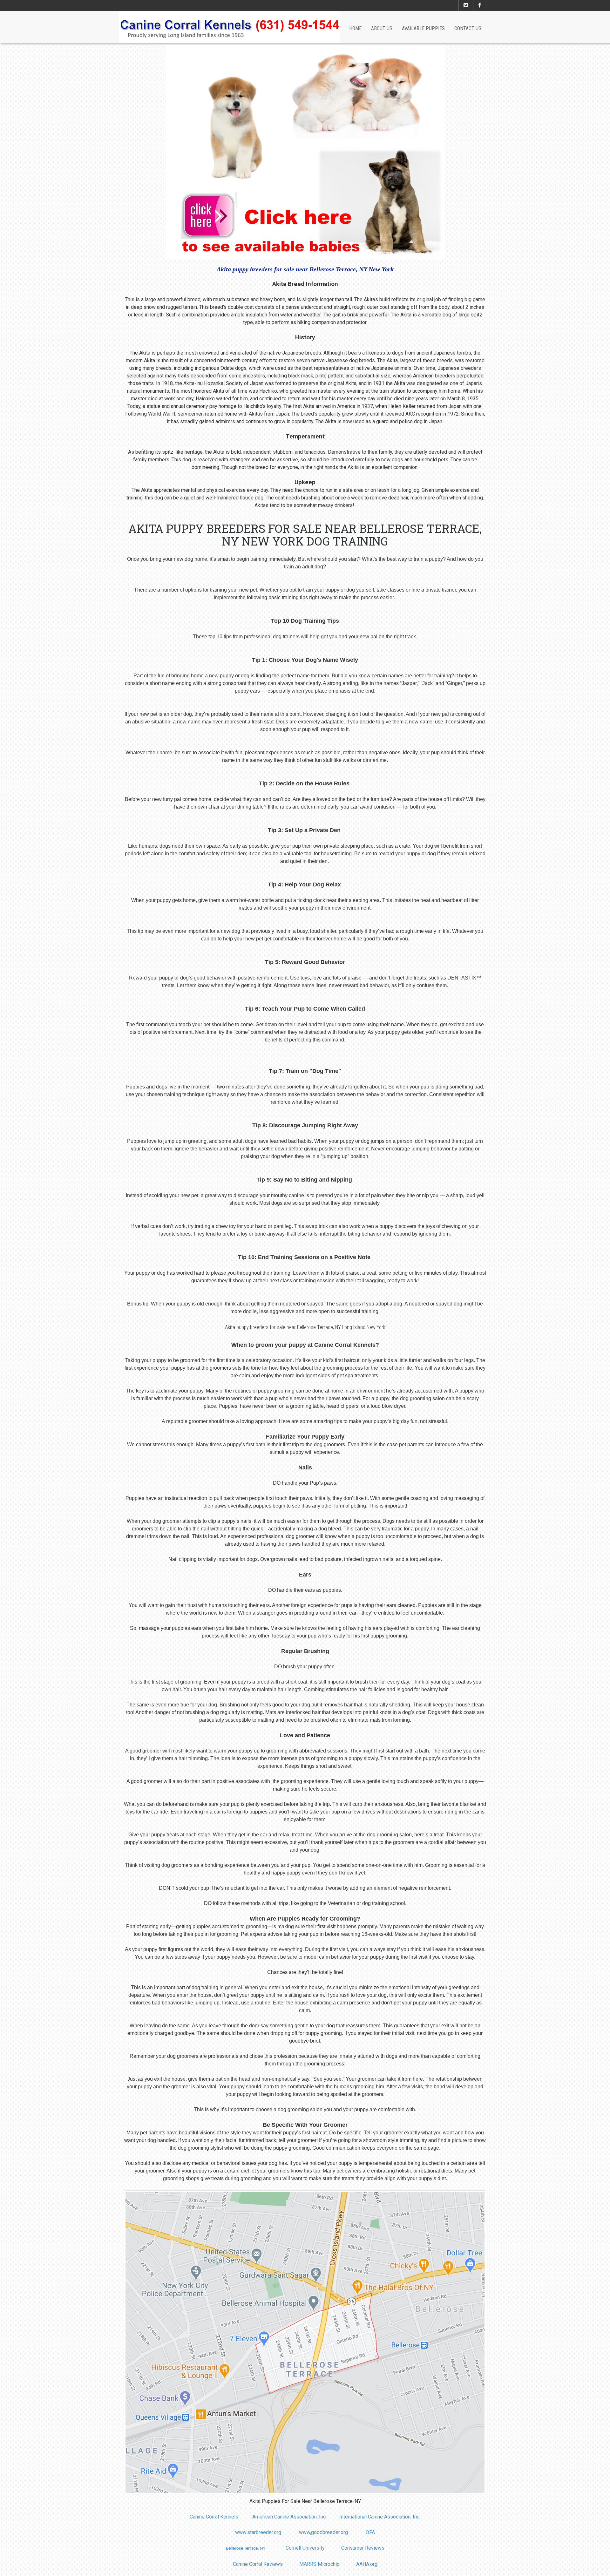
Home (355, 28)
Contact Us (468, 28)
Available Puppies (423, 28)
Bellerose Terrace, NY (246, 2549)
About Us (382, 28)
